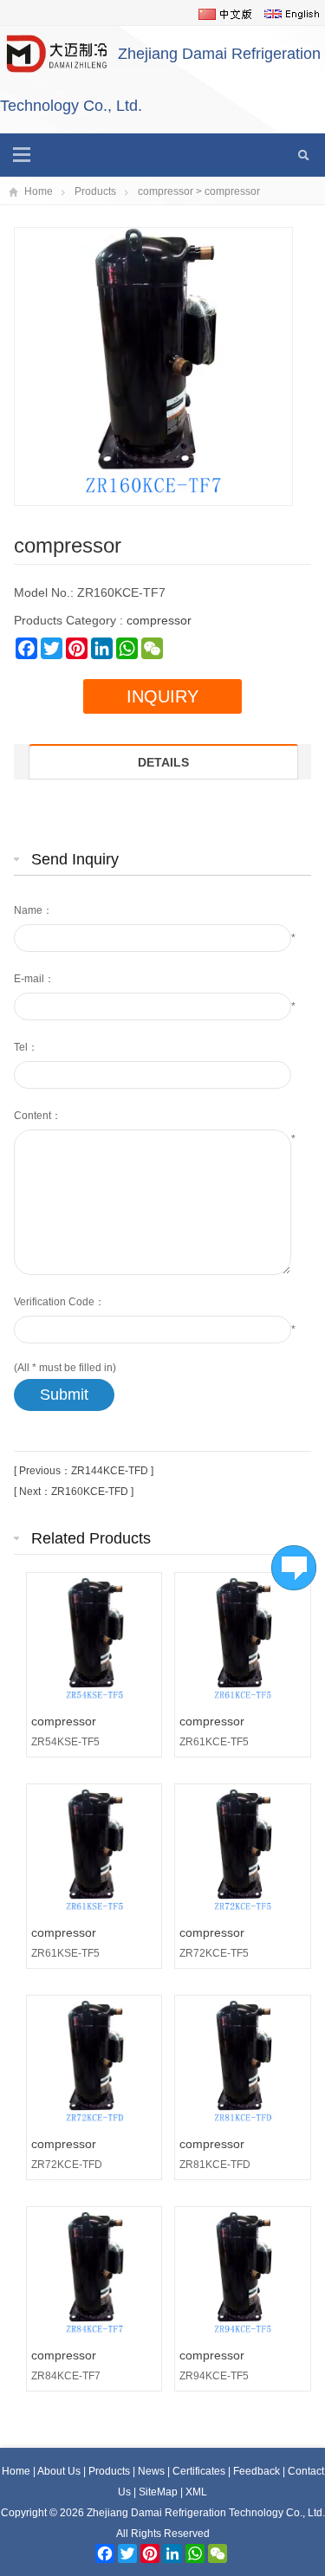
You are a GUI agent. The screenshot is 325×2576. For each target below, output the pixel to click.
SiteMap (158, 2492)
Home (39, 191)
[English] (292, 14)
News (153, 2471)
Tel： (26, 1047)
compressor (166, 191)
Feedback (258, 2471)
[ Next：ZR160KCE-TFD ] (74, 1492)
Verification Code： (59, 1302)
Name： (33, 910)
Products (95, 191)
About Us (60, 2471)
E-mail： (34, 979)
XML (196, 2492)
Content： (38, 1116)
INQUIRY (162, 696)
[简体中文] (225, 14)
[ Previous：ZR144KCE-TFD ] (84, 1471)
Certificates (200, 2471)
